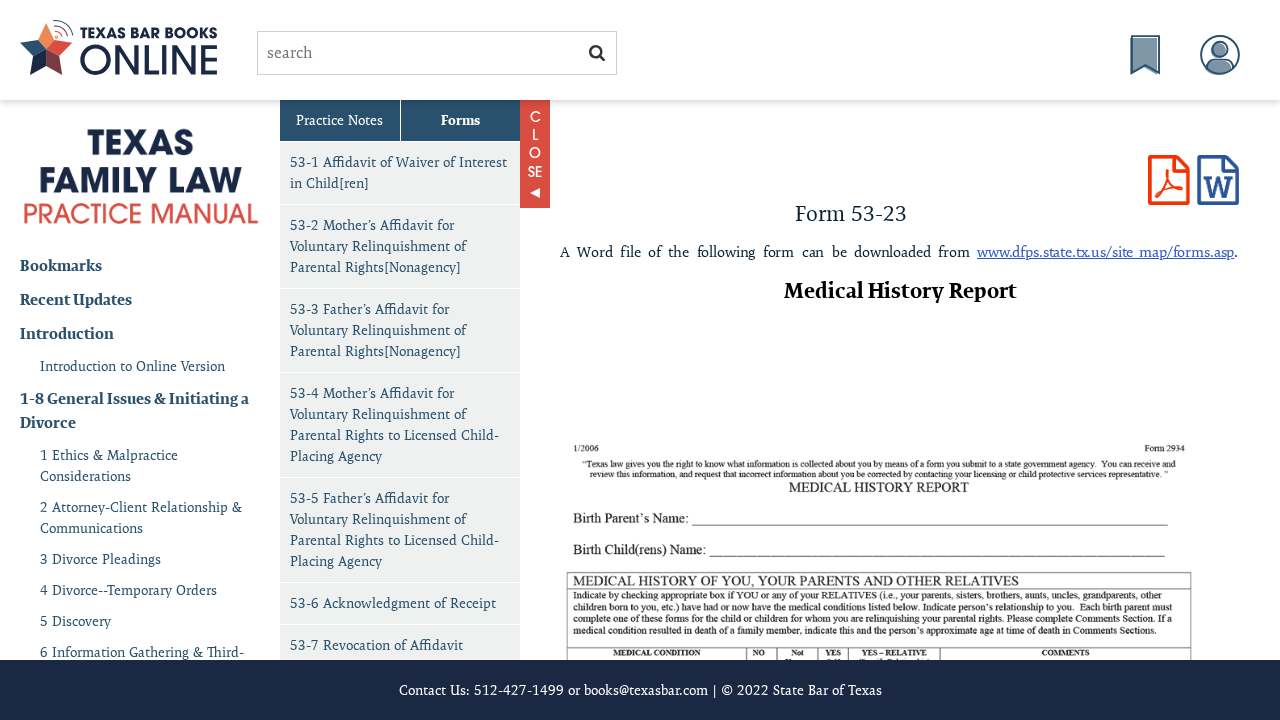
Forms (460, 120)
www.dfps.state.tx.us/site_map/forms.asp (1105, 251)
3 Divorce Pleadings (100, 559)
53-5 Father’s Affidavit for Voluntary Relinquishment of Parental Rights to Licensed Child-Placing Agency (394, 529)
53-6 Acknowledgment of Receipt (393, 603)
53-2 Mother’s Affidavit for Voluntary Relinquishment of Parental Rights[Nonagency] (378, 246)
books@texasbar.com (646, 690)
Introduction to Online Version (132, 366)
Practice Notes (339, 120)
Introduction (67, 333)
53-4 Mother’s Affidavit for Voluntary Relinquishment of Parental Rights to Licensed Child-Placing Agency (394, 424)
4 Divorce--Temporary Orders (128, 590)
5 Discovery (75, 621)
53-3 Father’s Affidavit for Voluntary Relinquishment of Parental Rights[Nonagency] (378, 330)
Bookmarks (61, 265)
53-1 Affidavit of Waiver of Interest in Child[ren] (398, 172)
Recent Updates (76, 299)
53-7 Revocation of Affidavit (376, 645)
